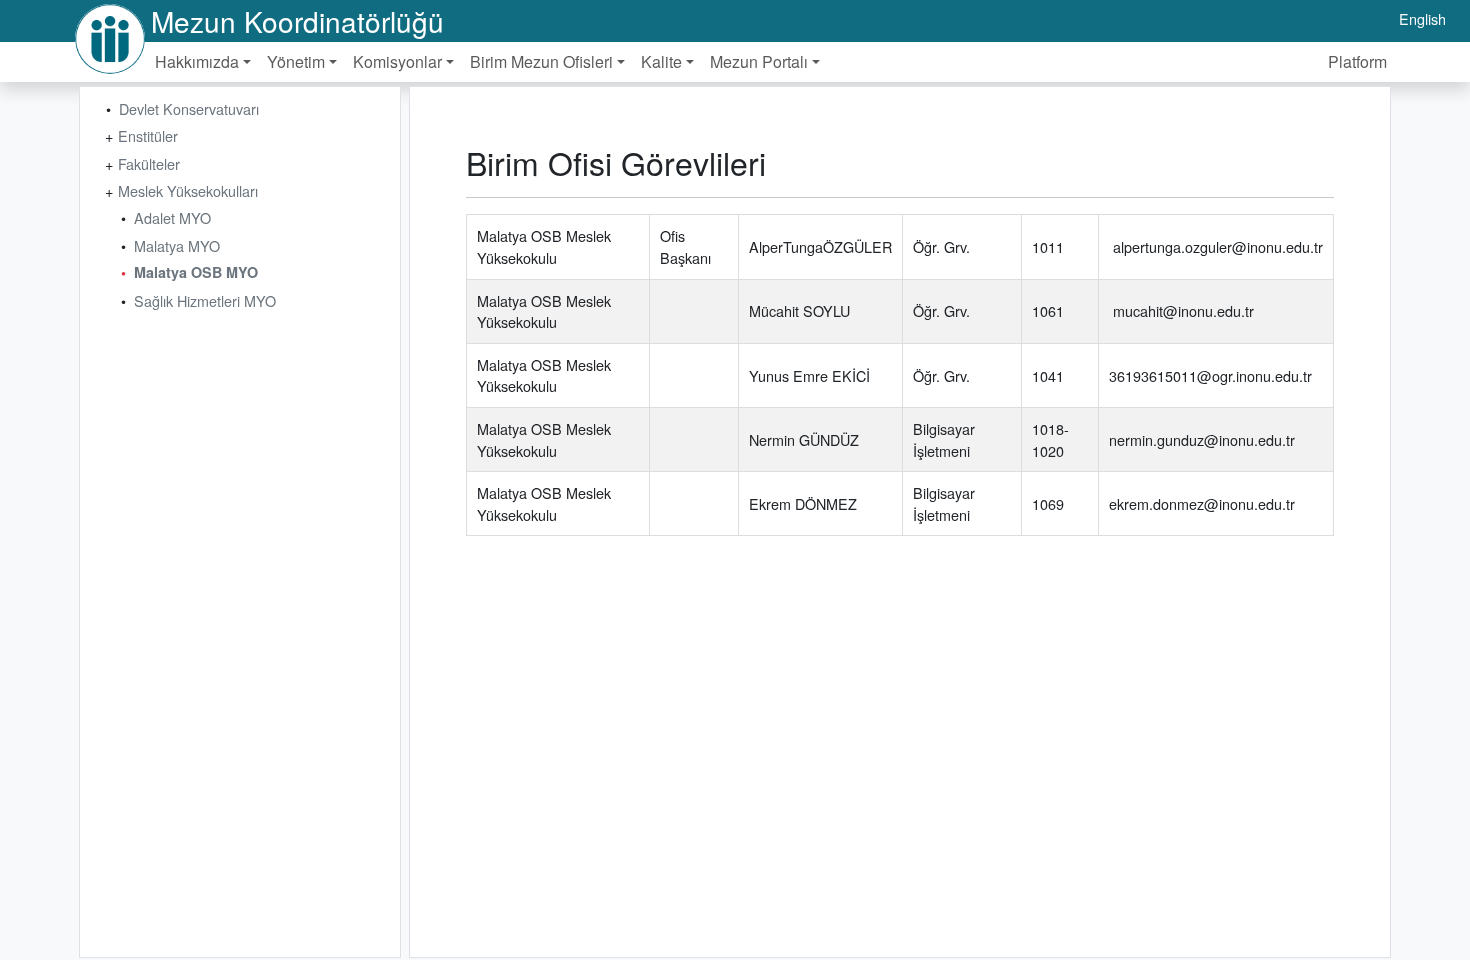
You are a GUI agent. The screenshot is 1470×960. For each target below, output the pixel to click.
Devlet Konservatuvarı (189, 108)
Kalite (661, 61)
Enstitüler (148, 135)
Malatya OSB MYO (196, 272)
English (1422, 18)
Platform (1357, 61)
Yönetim (296, 61)
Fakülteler (149, 163)
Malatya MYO (177, 245)
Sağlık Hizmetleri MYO (205, 300)
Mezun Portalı (759, 61)
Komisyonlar (397, 61)
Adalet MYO (172, 217)
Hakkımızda (197, 61)
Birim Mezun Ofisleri (541, 61)
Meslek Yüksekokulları (188, 190)
